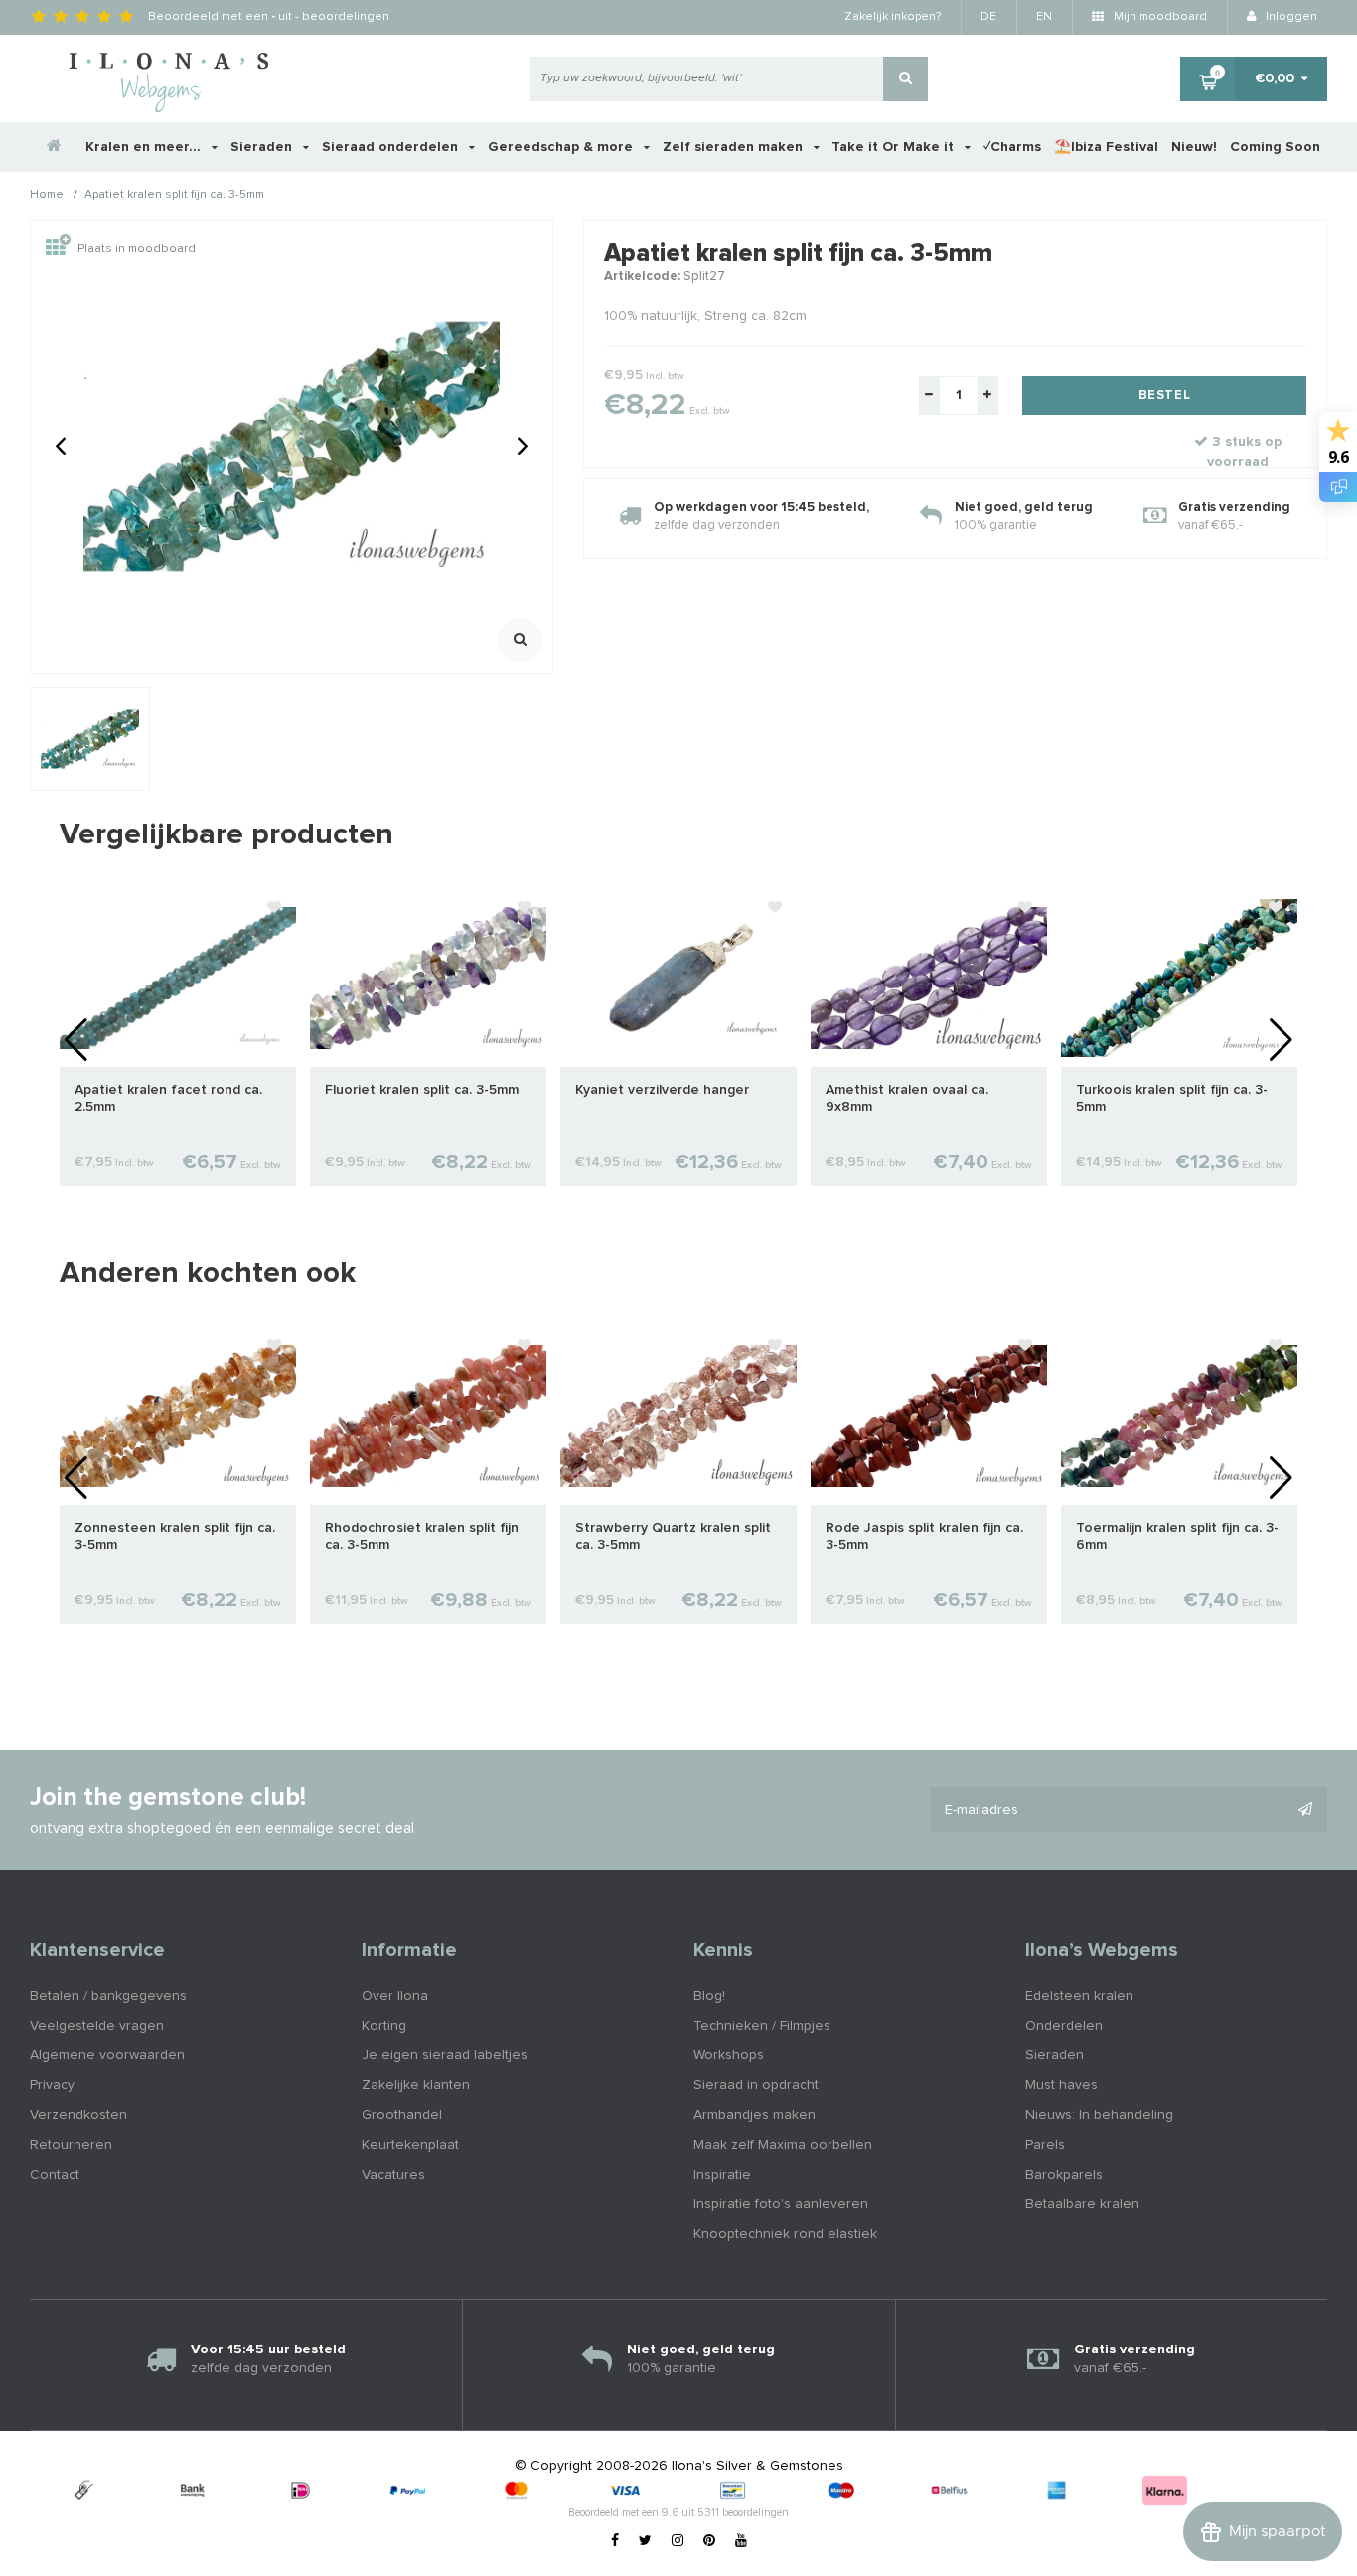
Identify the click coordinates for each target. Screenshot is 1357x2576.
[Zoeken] (905, 79)
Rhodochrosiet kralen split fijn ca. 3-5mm (422, 1536)
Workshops (729, 2055)
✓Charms (1012, 147)
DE (988, 17)
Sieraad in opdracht (756, 2085)
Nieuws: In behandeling (1099, 2115)
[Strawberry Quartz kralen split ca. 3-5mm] (678, 1416)
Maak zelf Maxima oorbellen (783, 2145)
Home (47, 196)
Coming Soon (1275, 147)
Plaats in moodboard (137, 249)
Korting (384, 2026)
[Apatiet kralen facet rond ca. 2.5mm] (178, 978)
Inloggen (1290, 17)
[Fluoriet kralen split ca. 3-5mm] (428, 978)
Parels (1045, 2145)
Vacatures (393, 2175)
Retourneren (71, 2145)
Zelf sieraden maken (735, 147)
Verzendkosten (78, 2115)
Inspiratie (722, 2175)
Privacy (52, 2085)
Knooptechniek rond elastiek (785, 2234)
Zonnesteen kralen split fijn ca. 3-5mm (175, 1536)
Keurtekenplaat (410, 2145)
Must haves (1061, 2085)
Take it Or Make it (895, 147)
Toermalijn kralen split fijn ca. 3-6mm (1177, 1536)
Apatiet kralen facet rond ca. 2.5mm (168, 1098)
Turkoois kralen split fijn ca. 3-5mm (1172, 1098)
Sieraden (263, 147)
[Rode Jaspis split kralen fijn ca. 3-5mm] (929, 1416)
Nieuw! (1194, 147)
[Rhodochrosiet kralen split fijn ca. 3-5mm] (428, 1416)
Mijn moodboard (1159, 17)
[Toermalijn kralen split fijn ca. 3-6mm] (1179, 1416)
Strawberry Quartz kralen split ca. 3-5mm (673, 1536)
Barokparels (1064, 2175)
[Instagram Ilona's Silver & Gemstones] (678, 2541)
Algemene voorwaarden (107, 2055)
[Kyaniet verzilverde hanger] (678, 978)
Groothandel (402, 2115)
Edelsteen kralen (1079, 1996)
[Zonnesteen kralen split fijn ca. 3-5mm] (178, 1416)
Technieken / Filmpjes (762, 2026)
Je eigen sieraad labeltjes (445, 2055)
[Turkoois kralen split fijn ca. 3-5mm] (1179, 978)
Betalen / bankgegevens (108, 1996)
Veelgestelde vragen (97, 2026)
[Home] (55, 147)
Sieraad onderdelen (392, 147)
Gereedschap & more (562, 147)
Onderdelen (1064, 2026)
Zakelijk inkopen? (893, 17)
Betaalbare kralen (1082, 2204)
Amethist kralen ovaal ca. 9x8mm (907, 1098)
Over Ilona (395, 1996)
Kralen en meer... (145, 147)
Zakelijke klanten (416, 2085)
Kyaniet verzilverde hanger (662, 1090)
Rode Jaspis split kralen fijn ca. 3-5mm (924, 1536)
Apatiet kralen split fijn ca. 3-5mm (174, 196)
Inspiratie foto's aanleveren (781, 2204)
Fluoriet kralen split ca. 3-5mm (422, 1090)
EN (1044, 17)
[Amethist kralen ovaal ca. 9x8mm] (929, 978)
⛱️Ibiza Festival (1106, 147)
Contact (55, 2175)
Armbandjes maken (754, 2115)
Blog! (709, 1996)
